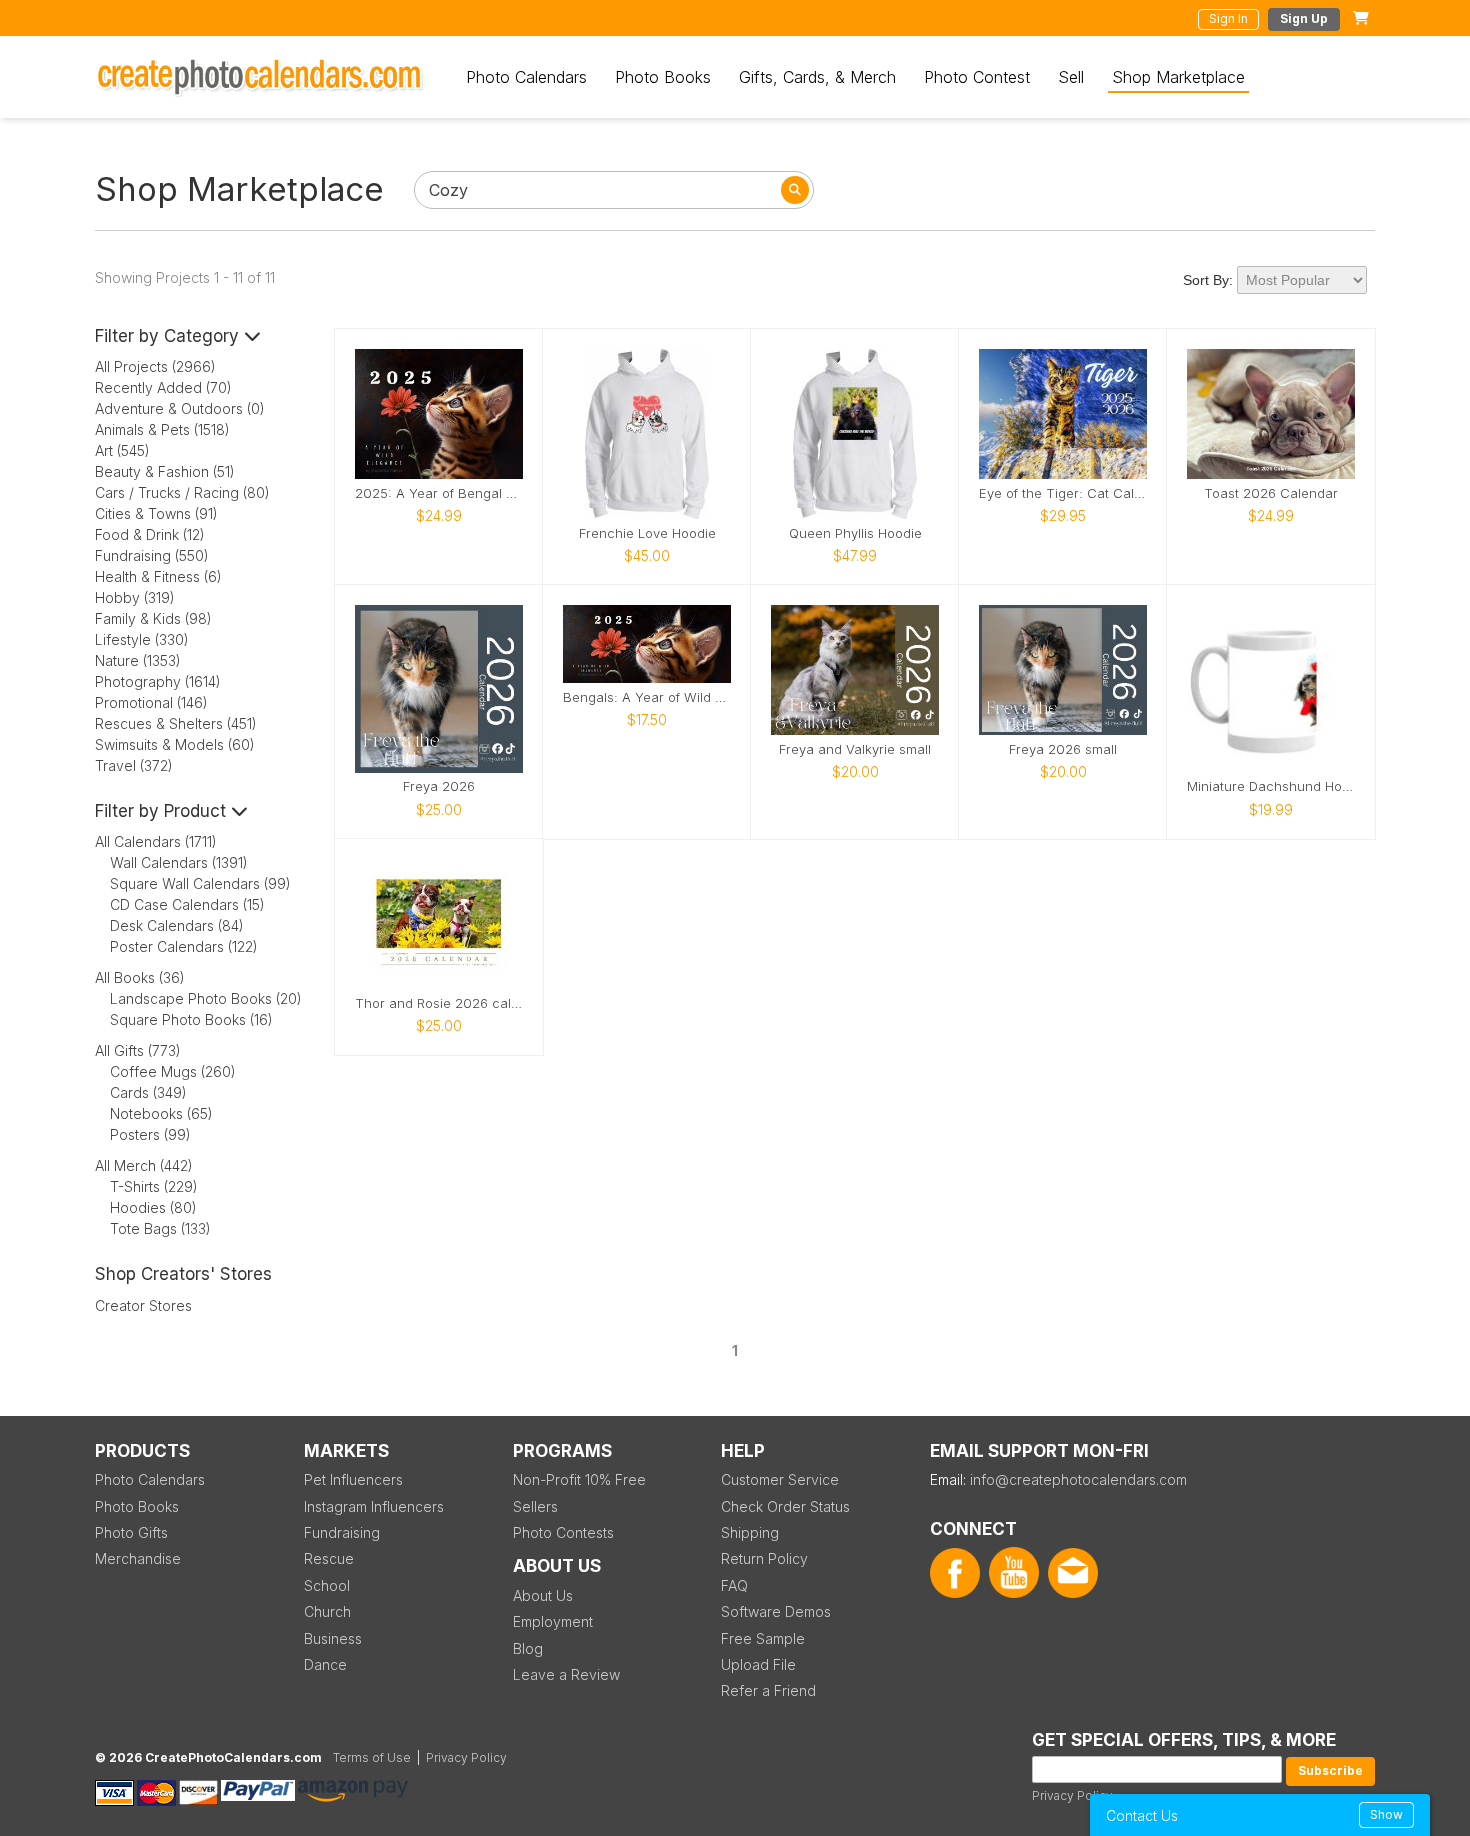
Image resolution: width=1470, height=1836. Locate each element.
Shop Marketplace (1178, 77)
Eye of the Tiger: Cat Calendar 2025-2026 (1063, 493)
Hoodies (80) (153, 1207)
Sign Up (1304, 18)
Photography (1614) (158, 681)
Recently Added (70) (163, 387)
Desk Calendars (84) (177, 925)
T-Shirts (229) (154, 1186)
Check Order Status (785, 1506)
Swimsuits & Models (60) (175, 744)
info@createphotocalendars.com (1078, 1479)
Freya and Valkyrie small (855, 749)
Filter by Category (169, 336)
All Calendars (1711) (156, 841)
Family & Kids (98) (153, 618)
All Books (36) (140, 977)
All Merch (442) (144, 1165)
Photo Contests (563, 1532)
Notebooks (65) (161, 1113)
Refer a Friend (768, 1690)
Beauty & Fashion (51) (165, 471)
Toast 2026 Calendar (1271, 493)
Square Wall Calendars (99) (200, 883)
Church (327, 1611)
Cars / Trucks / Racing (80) (182, 492)
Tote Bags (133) (160, 1228)
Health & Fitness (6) (158, 576)
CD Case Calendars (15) (187, 904)
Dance (325, 1664)
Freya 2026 (439, 786)
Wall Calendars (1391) (179, 862)
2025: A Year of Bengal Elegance (439, 493)
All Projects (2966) (155, 366)
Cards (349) (148, 1092)
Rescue (329, 1558)
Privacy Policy (1072, 1795)
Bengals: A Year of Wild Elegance (647, 697)
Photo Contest (977, 77)
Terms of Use (372, 1757)
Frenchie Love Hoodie (647, 533)
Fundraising (342, 1532)
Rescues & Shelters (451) (176, 723)
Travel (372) (134, 765)
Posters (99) (150, 1134)
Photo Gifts (131, 1532)
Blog (528, 1648)
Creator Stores (143, 1305)
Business (333, 1638)
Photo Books (663, 77)
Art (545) (122, 450)
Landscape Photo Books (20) (206, 998)
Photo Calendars (526, 77)
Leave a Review (566, 1674)
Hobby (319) (135, 597)
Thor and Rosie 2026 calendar (439, 1003)
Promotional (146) (151, 702)
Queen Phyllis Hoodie (855, 533)
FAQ (734, 1585)
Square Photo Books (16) (191, 1019)
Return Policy (764, 1558)
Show (1386, 1814)
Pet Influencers (353, 1479)
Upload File (758, 1664)
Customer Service (780, 1479)
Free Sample (763, 1638)
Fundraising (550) (152, 555)
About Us (543, 1595)
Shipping (750, 1532)
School (327, 1585)
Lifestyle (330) (142, 639)
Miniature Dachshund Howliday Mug (1271, 786)
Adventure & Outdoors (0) (180, 408)
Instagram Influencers (374, 1506)
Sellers (535, 1506)
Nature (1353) (138, 660)
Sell (1071, 77)
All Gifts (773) (138, 1050)
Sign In (1228, 18)
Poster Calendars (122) (184, 946)
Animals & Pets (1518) (162, 429)
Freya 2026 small (1063, 749)
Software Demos (776, 1611)
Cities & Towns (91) (156, 513)
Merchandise (138, 1558)
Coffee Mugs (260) (173, 1071)
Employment (553, 1621)
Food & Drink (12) (150, 534)
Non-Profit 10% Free (579, 1479)
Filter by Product (163, 811)
